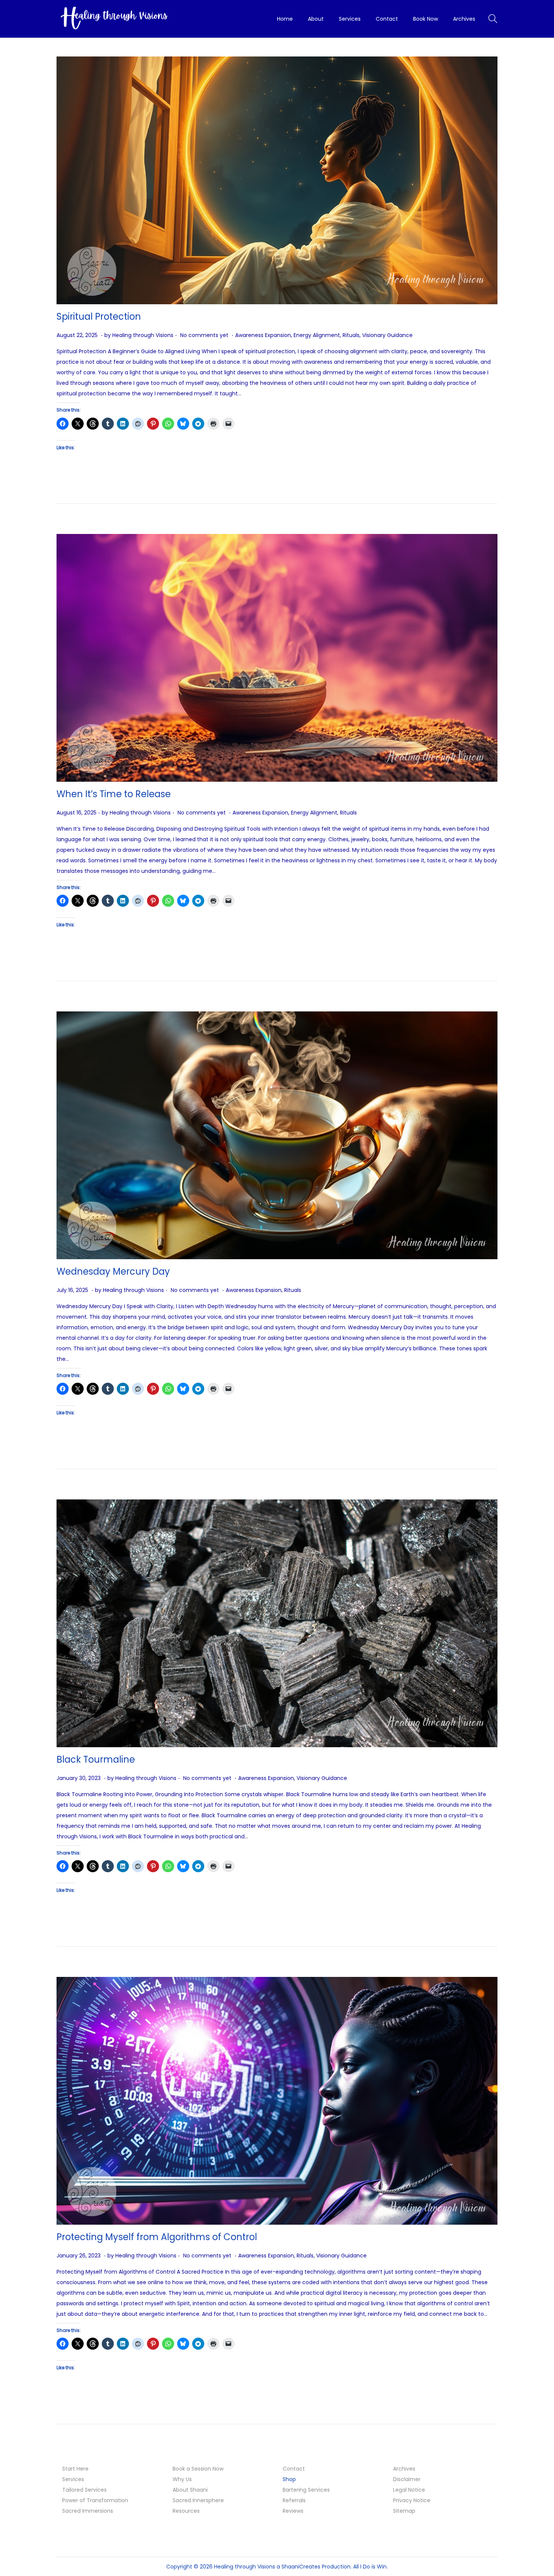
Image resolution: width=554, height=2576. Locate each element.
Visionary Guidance (387, 335)
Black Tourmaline (96, 1759)
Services (73, 2479)
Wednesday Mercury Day (113, 1271)
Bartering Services (306, 2490)
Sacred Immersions (88, 2511)
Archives (404, 2469)
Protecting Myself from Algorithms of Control (157, 2237)
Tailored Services (84, 2490)
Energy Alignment (317, 335)
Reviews (293, 2511)
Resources (186, 2511)
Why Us (182, 2479)
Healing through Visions (143, 335)
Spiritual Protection (99, 316)
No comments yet (204, 335)
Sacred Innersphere (198, 2500)
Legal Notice (409, 2490)
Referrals (294, 2500)
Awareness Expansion (263, 335)
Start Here (75, 2469)
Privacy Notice (412, 2500)
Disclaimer (407, 2479)
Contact (294, 2469)
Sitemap (404, 2511)
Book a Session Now (198, 2469)
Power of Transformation (95, 2500)
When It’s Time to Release (114, 794)
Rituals (351, 335)
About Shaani (190, 2490)
